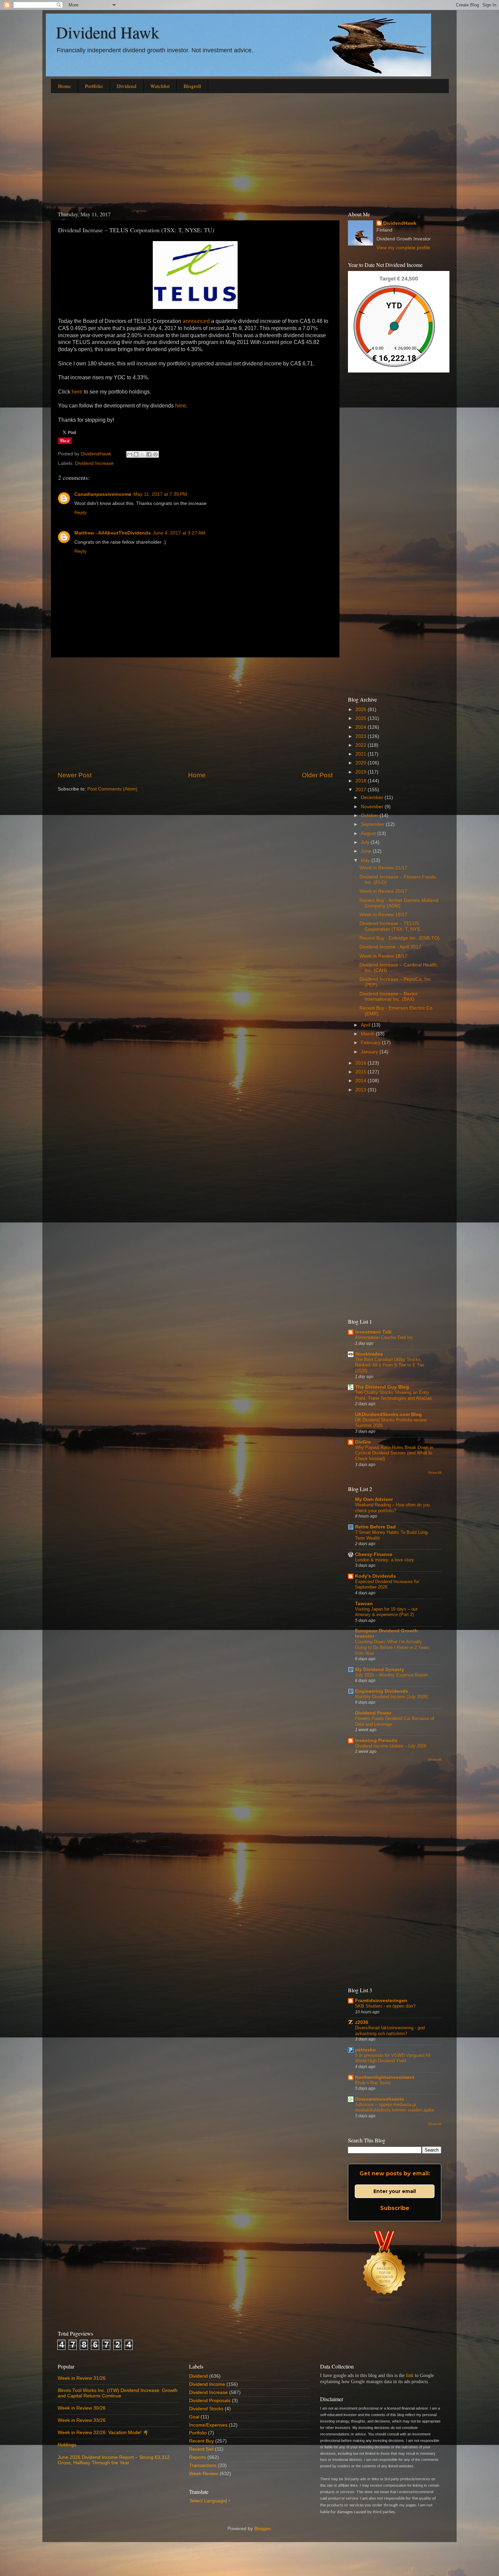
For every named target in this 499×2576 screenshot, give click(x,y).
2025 (362, 718)
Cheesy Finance (374, 1554)
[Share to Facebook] (149, 454)
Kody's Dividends (375, 1576)
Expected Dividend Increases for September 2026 (387, 1584)
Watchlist (160, 86)
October (370, 815)
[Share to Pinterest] (155, 454)
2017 (362, 790)
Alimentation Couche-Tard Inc (384, 1337)
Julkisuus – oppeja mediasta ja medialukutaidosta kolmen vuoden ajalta (394, 2107)
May (366, 860)
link (410, 2375)
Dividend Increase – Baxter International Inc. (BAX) (389, 996)
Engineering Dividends (382, 1691)
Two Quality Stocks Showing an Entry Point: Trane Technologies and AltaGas (393, 1395)
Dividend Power (373, 1713)
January (370, 1052)
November (373, 807)
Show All (435, 1473)
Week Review (204, 2474)
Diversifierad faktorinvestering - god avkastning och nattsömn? (390, 2031)
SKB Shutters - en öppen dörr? (385, 2006)
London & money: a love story (385, 1560)
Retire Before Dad (375, 1527)
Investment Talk (373, 1332)
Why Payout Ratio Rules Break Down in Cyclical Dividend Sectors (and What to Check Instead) (394, 1453)
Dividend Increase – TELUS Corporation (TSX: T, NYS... (392, 926)
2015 (362, 1072)
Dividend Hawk (108, 32)
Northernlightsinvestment (385, 2077)
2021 (362, 754)
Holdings (67, 2445)
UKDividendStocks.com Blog (389, 1414)
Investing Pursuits (376, 1740)
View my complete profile (403, 248)
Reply (80, 513)
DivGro (363, 1442)
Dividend (127, 86)
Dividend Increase (94, 463)
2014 (362, 1081)
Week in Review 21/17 (383, 868)
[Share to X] (143, 454)
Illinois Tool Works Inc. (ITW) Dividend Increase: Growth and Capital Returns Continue (118, 2393)
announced (196, 321)
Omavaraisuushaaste (380, 2099)
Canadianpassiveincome (103, 494)
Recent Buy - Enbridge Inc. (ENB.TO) (400, 938)
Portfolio (94, 86)
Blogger (262, 2529)
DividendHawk (400, 223)
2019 (362, 772)
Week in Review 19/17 (383, 915)
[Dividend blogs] (385, 2303)
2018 (362, 781)
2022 (362, 745)
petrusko (365, 2050)
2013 (362, 1090)
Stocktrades (369, 1354)
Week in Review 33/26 (82, 2420)
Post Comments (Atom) (112, 789)
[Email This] (130, 454)
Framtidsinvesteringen (381, 2001)
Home (64, 86)
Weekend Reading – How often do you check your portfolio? (393, 1508)
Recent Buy (201, 2441)
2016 (362, 1063)
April (366, 1025)
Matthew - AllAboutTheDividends (113, 533)
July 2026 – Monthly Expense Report (391, 1675)
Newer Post (75, 775)
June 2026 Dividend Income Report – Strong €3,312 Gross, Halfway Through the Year (114, 2460)
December (373, 797)
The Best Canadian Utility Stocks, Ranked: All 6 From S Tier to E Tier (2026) (390, 1365)
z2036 (362, 2022)
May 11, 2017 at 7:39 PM (160, 494)
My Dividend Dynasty (380, 1670)
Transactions (203, 2465)
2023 (362, 736)
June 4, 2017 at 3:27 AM (179, 533)
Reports (198, 2457)
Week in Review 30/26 (82, 2408)
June (367, 851)
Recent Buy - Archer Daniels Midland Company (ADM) (399, 903)
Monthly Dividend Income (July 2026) (392, 1697)
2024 (362, 727)
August (369, 833)
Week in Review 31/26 (82, 2378)
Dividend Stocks (206, 2409)
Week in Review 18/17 (383, 956)
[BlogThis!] (136, 454)
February (371, 1043)
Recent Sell (201, 2449)
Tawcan (364, 1604)
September (373, 824)
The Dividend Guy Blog (382, 1387)
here (77, 392)
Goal (194, 2417)
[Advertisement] (249, 151)
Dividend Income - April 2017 (390, 947)
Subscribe (395, 2208)
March (368, 1034)
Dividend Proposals (210, 2401)
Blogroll (192, 86)
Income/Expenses (208, 2425)
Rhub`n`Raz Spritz (373, 2083)
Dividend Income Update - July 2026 (391, 1746)
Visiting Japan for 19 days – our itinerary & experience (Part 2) (386, 1612)
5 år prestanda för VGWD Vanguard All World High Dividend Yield (393, 2058)
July (366, 842)
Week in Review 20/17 (383, 891)
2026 (362, 710)
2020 (362, 763)
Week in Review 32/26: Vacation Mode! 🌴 (103, 2433)
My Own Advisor (374, 1499)
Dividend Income (207, 2384)
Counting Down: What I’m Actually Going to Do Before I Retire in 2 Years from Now (392, 1647)
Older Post (317, 775)
